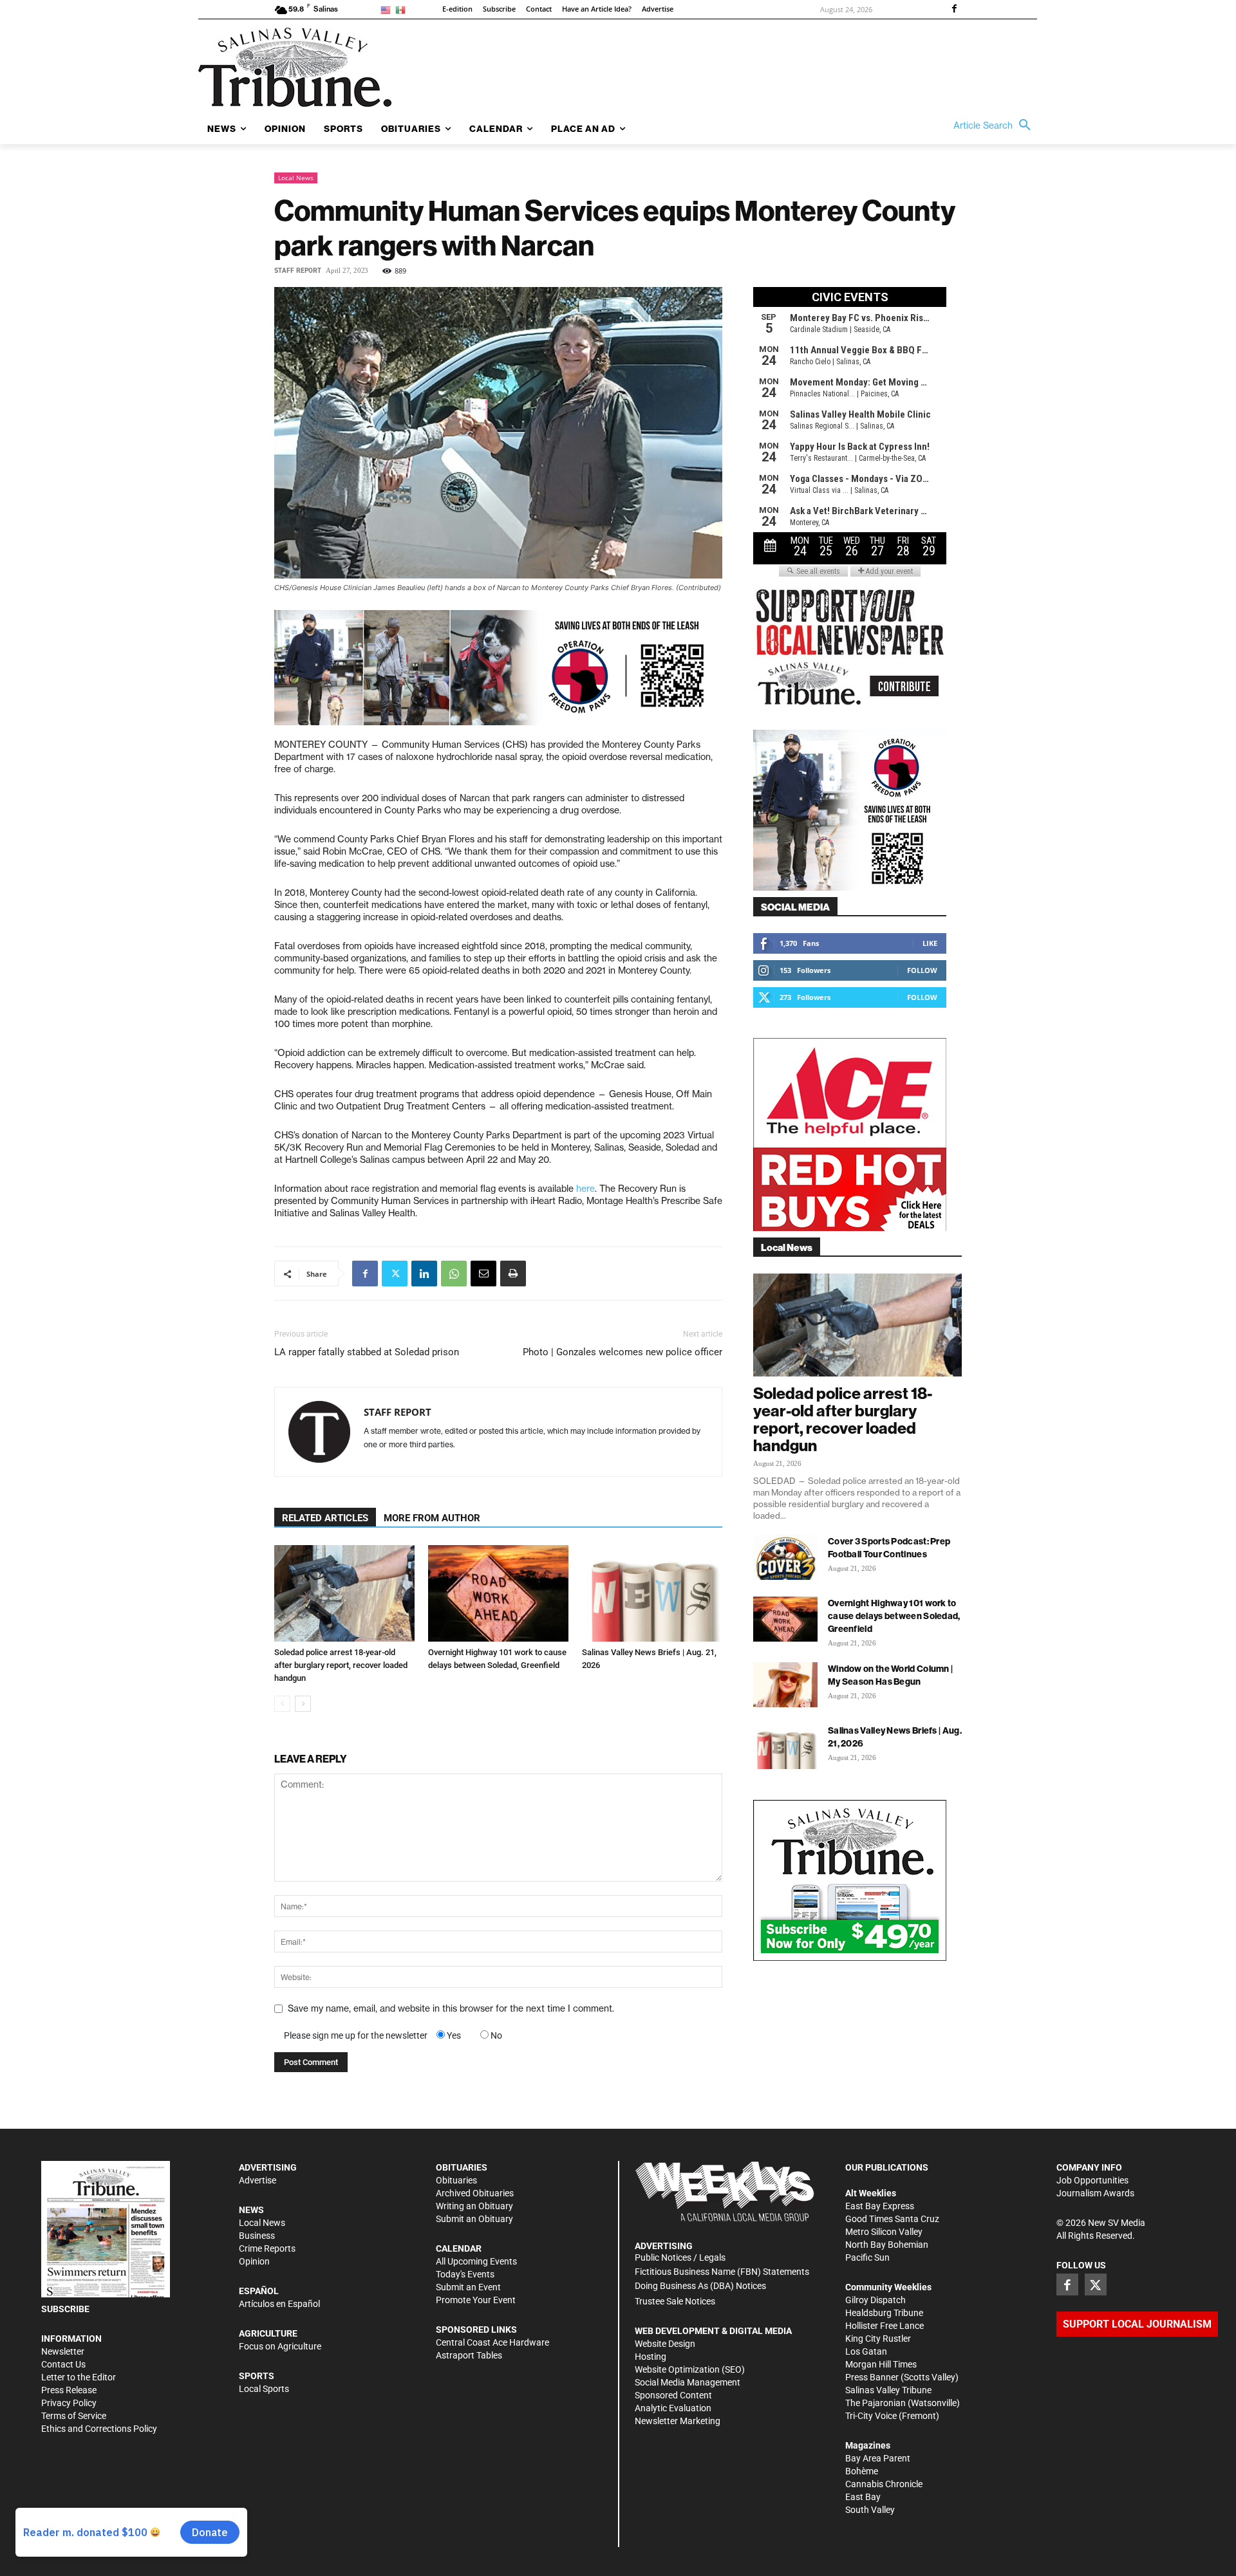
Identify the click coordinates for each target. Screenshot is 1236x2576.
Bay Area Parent (878, 2458)
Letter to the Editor (79, 2377)
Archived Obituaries (475, 2193)
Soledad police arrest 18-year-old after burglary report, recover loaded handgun (341, 1665)
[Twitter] (395, 1274)
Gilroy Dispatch (876, 2300)
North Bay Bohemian (887, 2245)
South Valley (870, 2510)
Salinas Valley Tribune (888, 2390)
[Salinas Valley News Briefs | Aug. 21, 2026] (652, 1593)
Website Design (665, 2344)
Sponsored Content (673, 2395)
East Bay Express (880, 2206)
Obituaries (456, 2180)
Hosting (651, 2357)
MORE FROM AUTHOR (432, 1518)
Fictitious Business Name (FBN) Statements (722, 2272)
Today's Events (465, 2274)
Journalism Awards (1095, 2193)
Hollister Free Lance (885, 2326)
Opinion (254, 2261)
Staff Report (298, 271)
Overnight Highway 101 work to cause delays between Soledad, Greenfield (894, 1616)
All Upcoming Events (476, 2261)
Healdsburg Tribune (884, 2313)
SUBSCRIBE (65, 2309)
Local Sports (264, 2389)
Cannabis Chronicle (884, 2484)
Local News (296, 178)
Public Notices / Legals (680, 2257)
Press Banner (872, 2377)
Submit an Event (468, 2287)
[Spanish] (403, 9)
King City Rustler (878, 2339)
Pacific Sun (867, 2257)
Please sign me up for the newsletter (356, 2035)
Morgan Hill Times (881, 2364)
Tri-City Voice (871, 2416)
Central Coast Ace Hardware (492, 2342)
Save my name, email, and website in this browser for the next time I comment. (451, 2008)
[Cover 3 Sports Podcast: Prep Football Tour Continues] (785, 1557)
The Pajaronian (876, 2403)
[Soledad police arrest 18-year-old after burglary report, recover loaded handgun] (344, 1593)
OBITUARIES (462, 2167)
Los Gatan (866, 2351)
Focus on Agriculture (280, 2346)
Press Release (69, 2390)
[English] (388, 9)
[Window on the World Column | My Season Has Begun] (785, 1685)
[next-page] (303, 1704)
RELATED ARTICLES (325, 1518)
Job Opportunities (1092, 2180)
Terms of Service (74, 2416)
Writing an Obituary (474, 2206)
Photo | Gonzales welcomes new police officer (623, 1352)
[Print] (513, 1274)
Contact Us (63, 2364)
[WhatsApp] (454, 1274)
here (585, 1189)
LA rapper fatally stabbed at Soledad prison (367, 1352)
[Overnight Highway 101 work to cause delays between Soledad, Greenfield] (498, 1593)
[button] (995, 125)
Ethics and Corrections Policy (99, 2429)
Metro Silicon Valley (884, 2232)
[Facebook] (954, 10)
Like (930, 943)
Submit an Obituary (474, 2219)
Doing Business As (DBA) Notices (700, 2286)
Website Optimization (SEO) (690, 2369)
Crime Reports (267, 2248)
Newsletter (63, 2351)
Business (257, 2236)
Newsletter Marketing (678, 2421)
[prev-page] (282, 1704)
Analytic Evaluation (673, 2408)
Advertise (257, 2180)
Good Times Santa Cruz (892, 2219)
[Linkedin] (424, 1274)
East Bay (863, 2497)
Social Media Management (688, 2382)
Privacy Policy (69, 2403)
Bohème (862, 2471)
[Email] (483, 1274)
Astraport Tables (469, 2355)
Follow (922, 970)
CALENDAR (459, 2248)
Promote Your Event (476, 2300)
